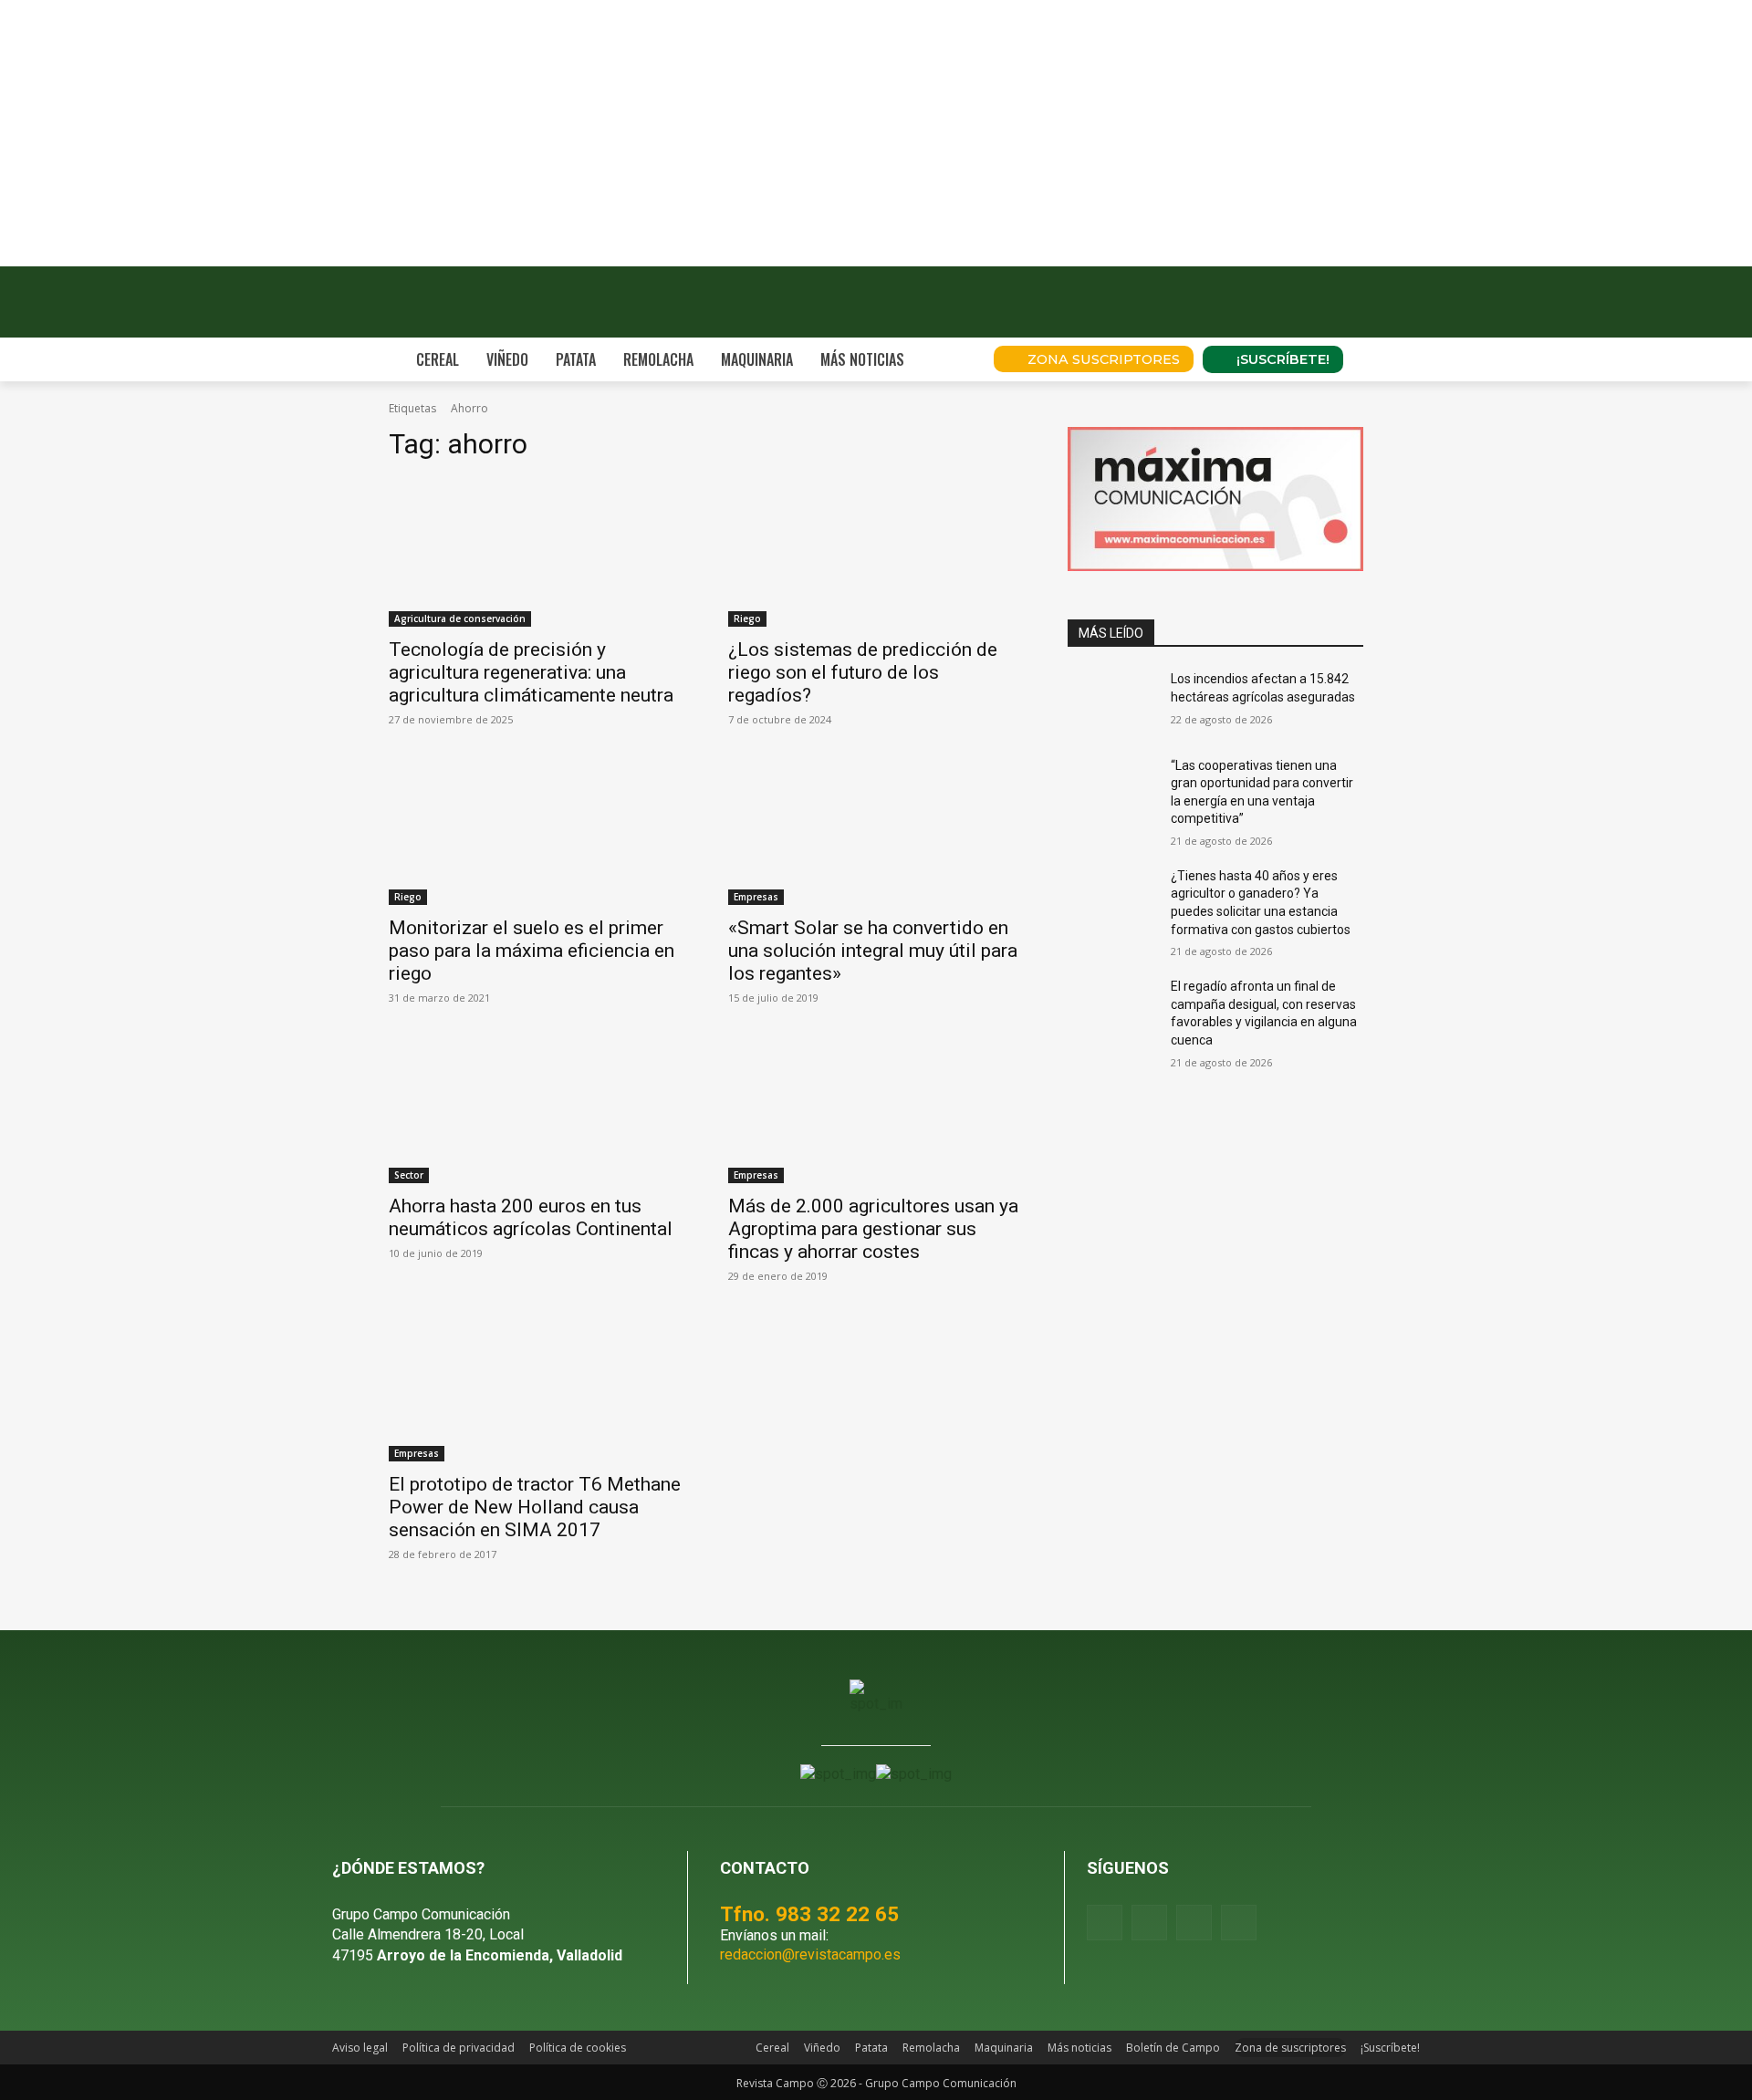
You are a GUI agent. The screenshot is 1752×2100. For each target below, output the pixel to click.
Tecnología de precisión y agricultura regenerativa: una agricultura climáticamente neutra (531, 672)
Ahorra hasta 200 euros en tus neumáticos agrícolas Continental (531, 1217)
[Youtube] (1194, 1923)
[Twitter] (1239, 1923)
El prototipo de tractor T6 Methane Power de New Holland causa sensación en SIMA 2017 (535, 1507)
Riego (747, 619)
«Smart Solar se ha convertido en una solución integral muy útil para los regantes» (873, 951)
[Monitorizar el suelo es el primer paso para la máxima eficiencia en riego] (537, 831)
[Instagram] (1149, 1923)
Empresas (756, 897)
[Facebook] (1105, 1923)
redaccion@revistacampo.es (810, 1954)
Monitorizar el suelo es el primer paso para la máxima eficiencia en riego (532, 951)
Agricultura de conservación (460, 619)
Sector (409, 1175)
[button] (954, 359)
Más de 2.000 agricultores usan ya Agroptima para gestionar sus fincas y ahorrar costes (873, 1229)
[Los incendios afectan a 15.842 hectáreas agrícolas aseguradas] (1112, 702)
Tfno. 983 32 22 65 (809, 1914)
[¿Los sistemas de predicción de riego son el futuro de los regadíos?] (876, 553)
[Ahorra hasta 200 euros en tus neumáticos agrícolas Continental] (537, 1109)
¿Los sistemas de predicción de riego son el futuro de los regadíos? (863, 672)
